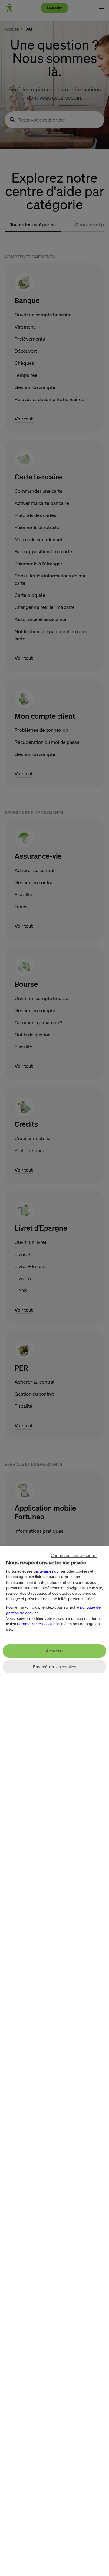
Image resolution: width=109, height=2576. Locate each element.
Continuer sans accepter (74, 1555)
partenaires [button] (43, 1571)
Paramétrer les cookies (55, 1667)
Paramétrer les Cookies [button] (37, 1624)
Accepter (54, 1651)
